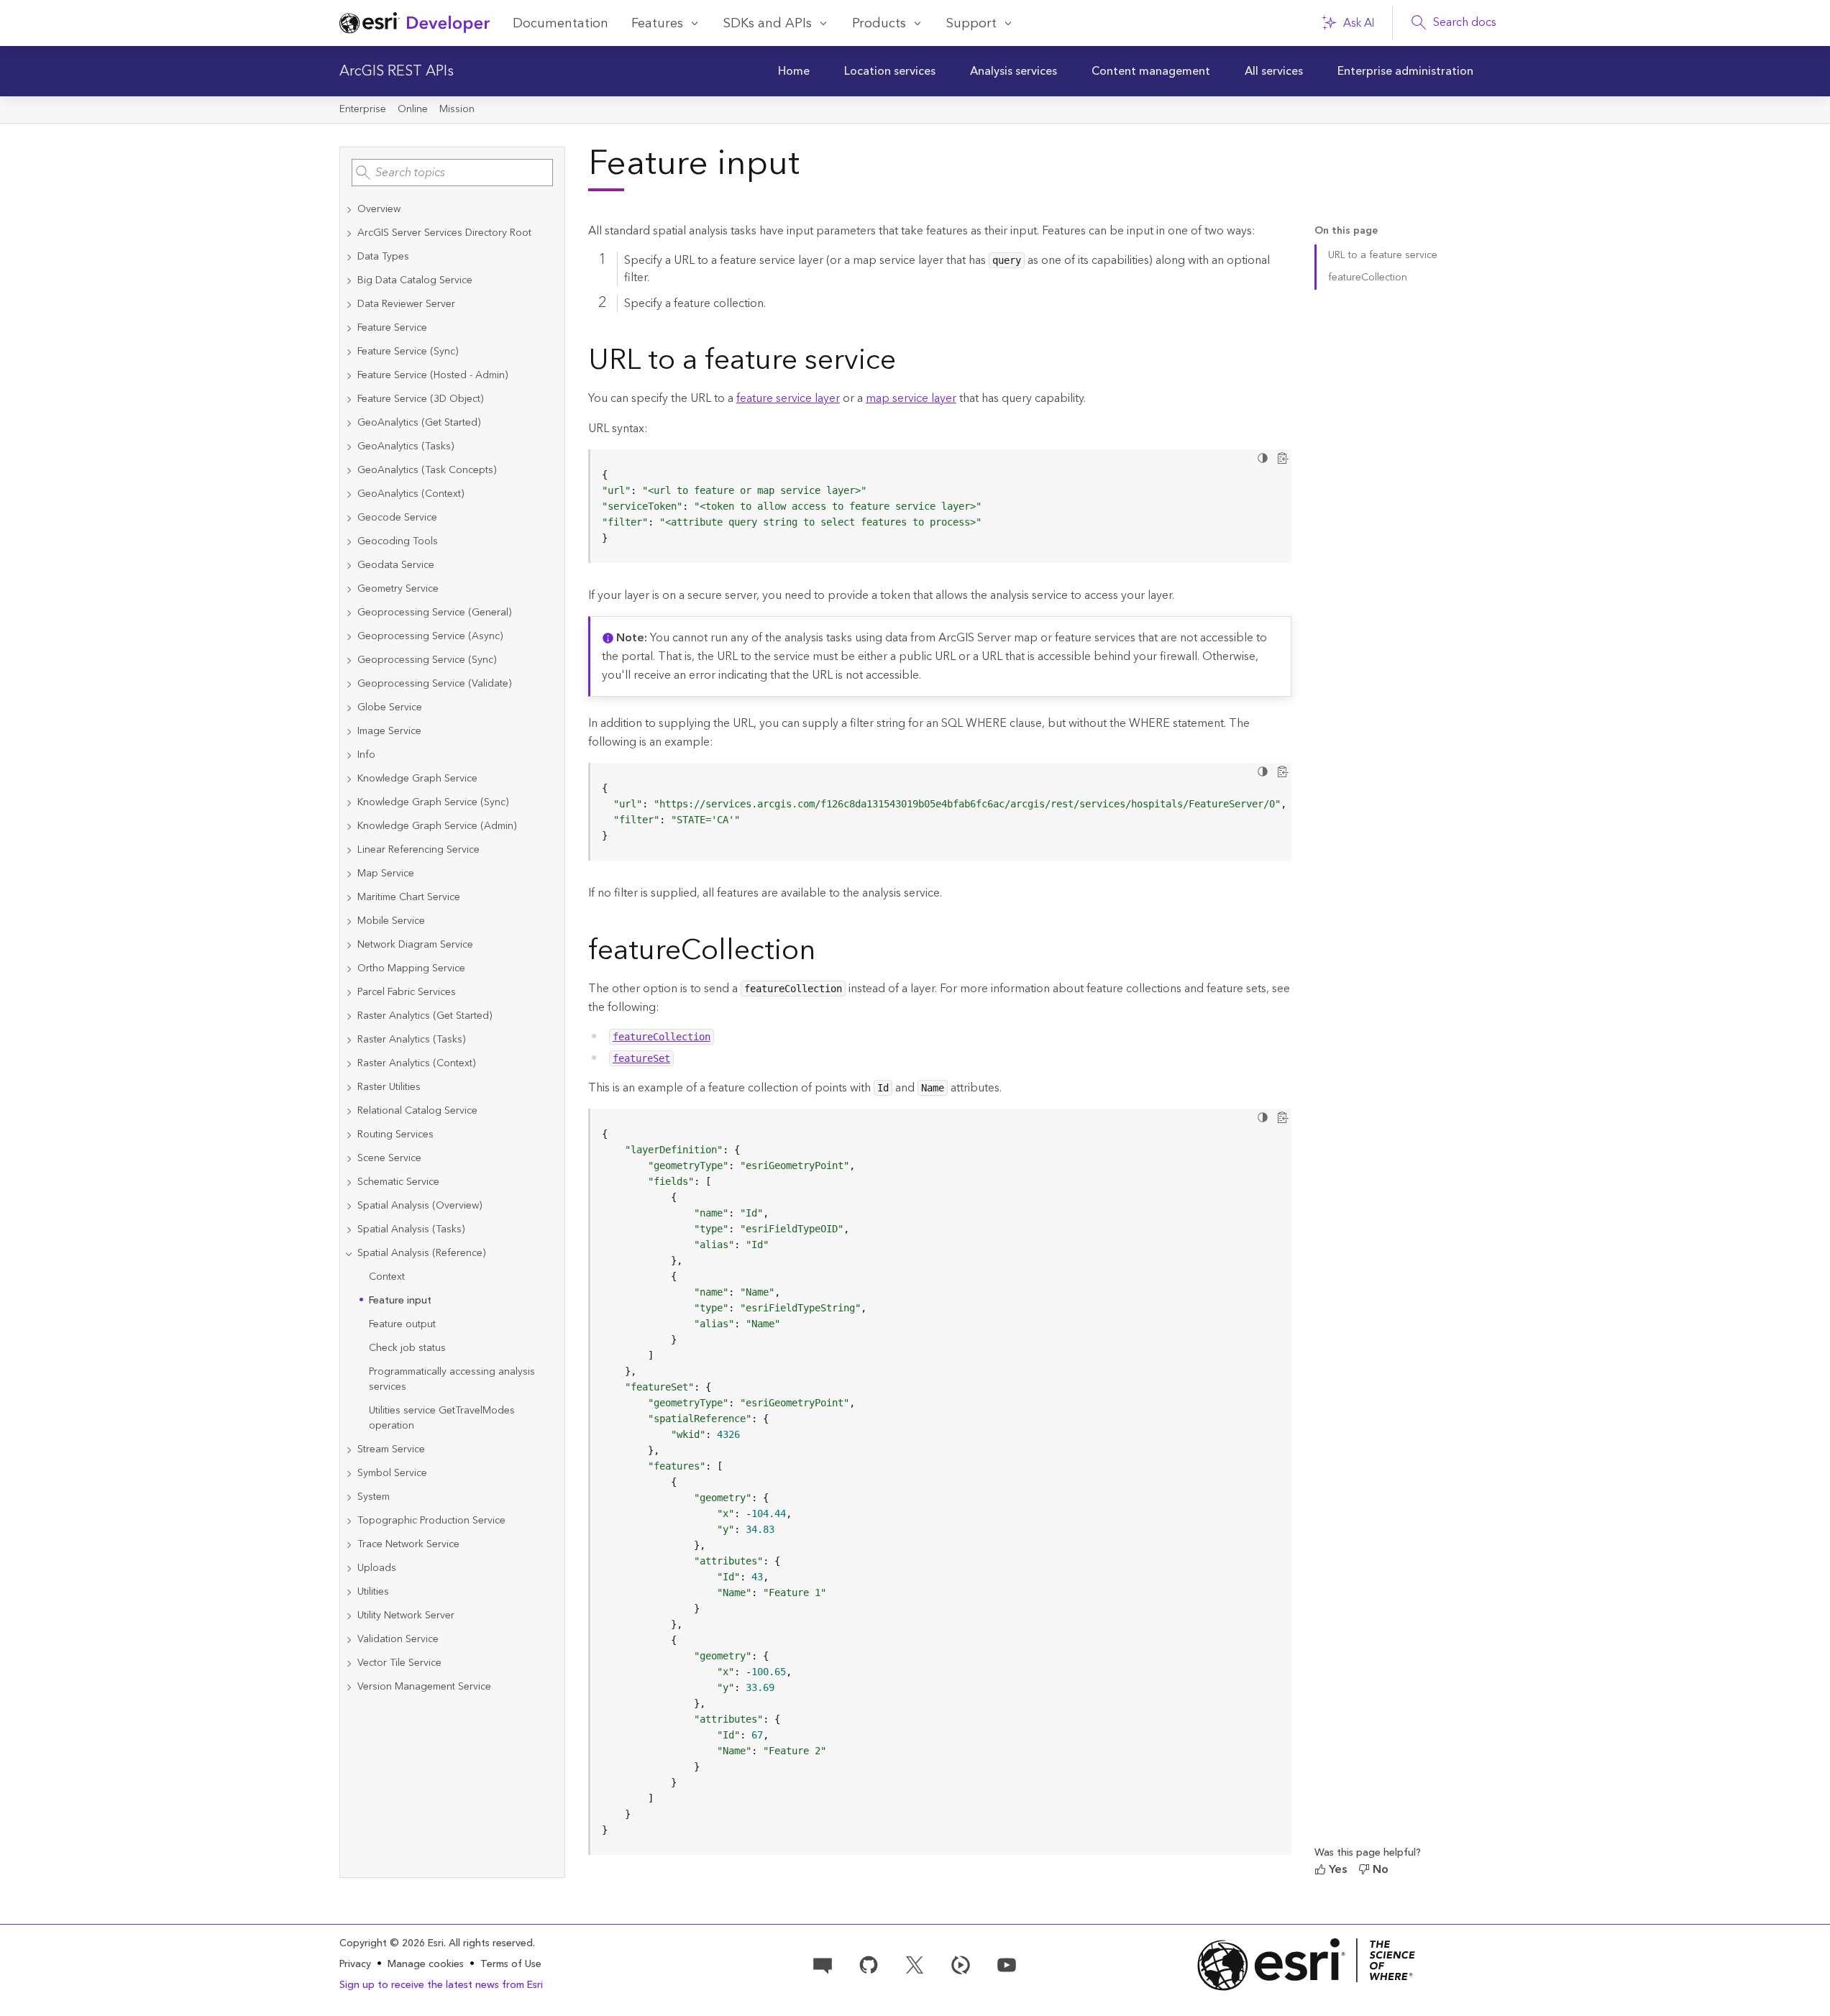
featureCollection (1368, 278)
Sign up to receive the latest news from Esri (441, 1985)
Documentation (561, 23)
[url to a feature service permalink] (907, 363)
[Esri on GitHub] (869, 1964)
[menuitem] (794, 71)
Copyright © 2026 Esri (392, 1943)
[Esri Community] (823, 1964)
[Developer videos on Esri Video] (961, 1964)
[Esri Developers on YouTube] (1007, 1964)
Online (413, 109)
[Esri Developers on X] (915, 1964)
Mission (457, 109)
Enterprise (363, 109)
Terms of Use (511, 1964)
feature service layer (788, 398)
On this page (1346, 231)
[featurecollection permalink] (827, 953)
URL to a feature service (1383, 255)
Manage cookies (426, 1965)
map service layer (911, 398)
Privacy (355, 1964)
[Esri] (1307, 1965)
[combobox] (452, 173)
